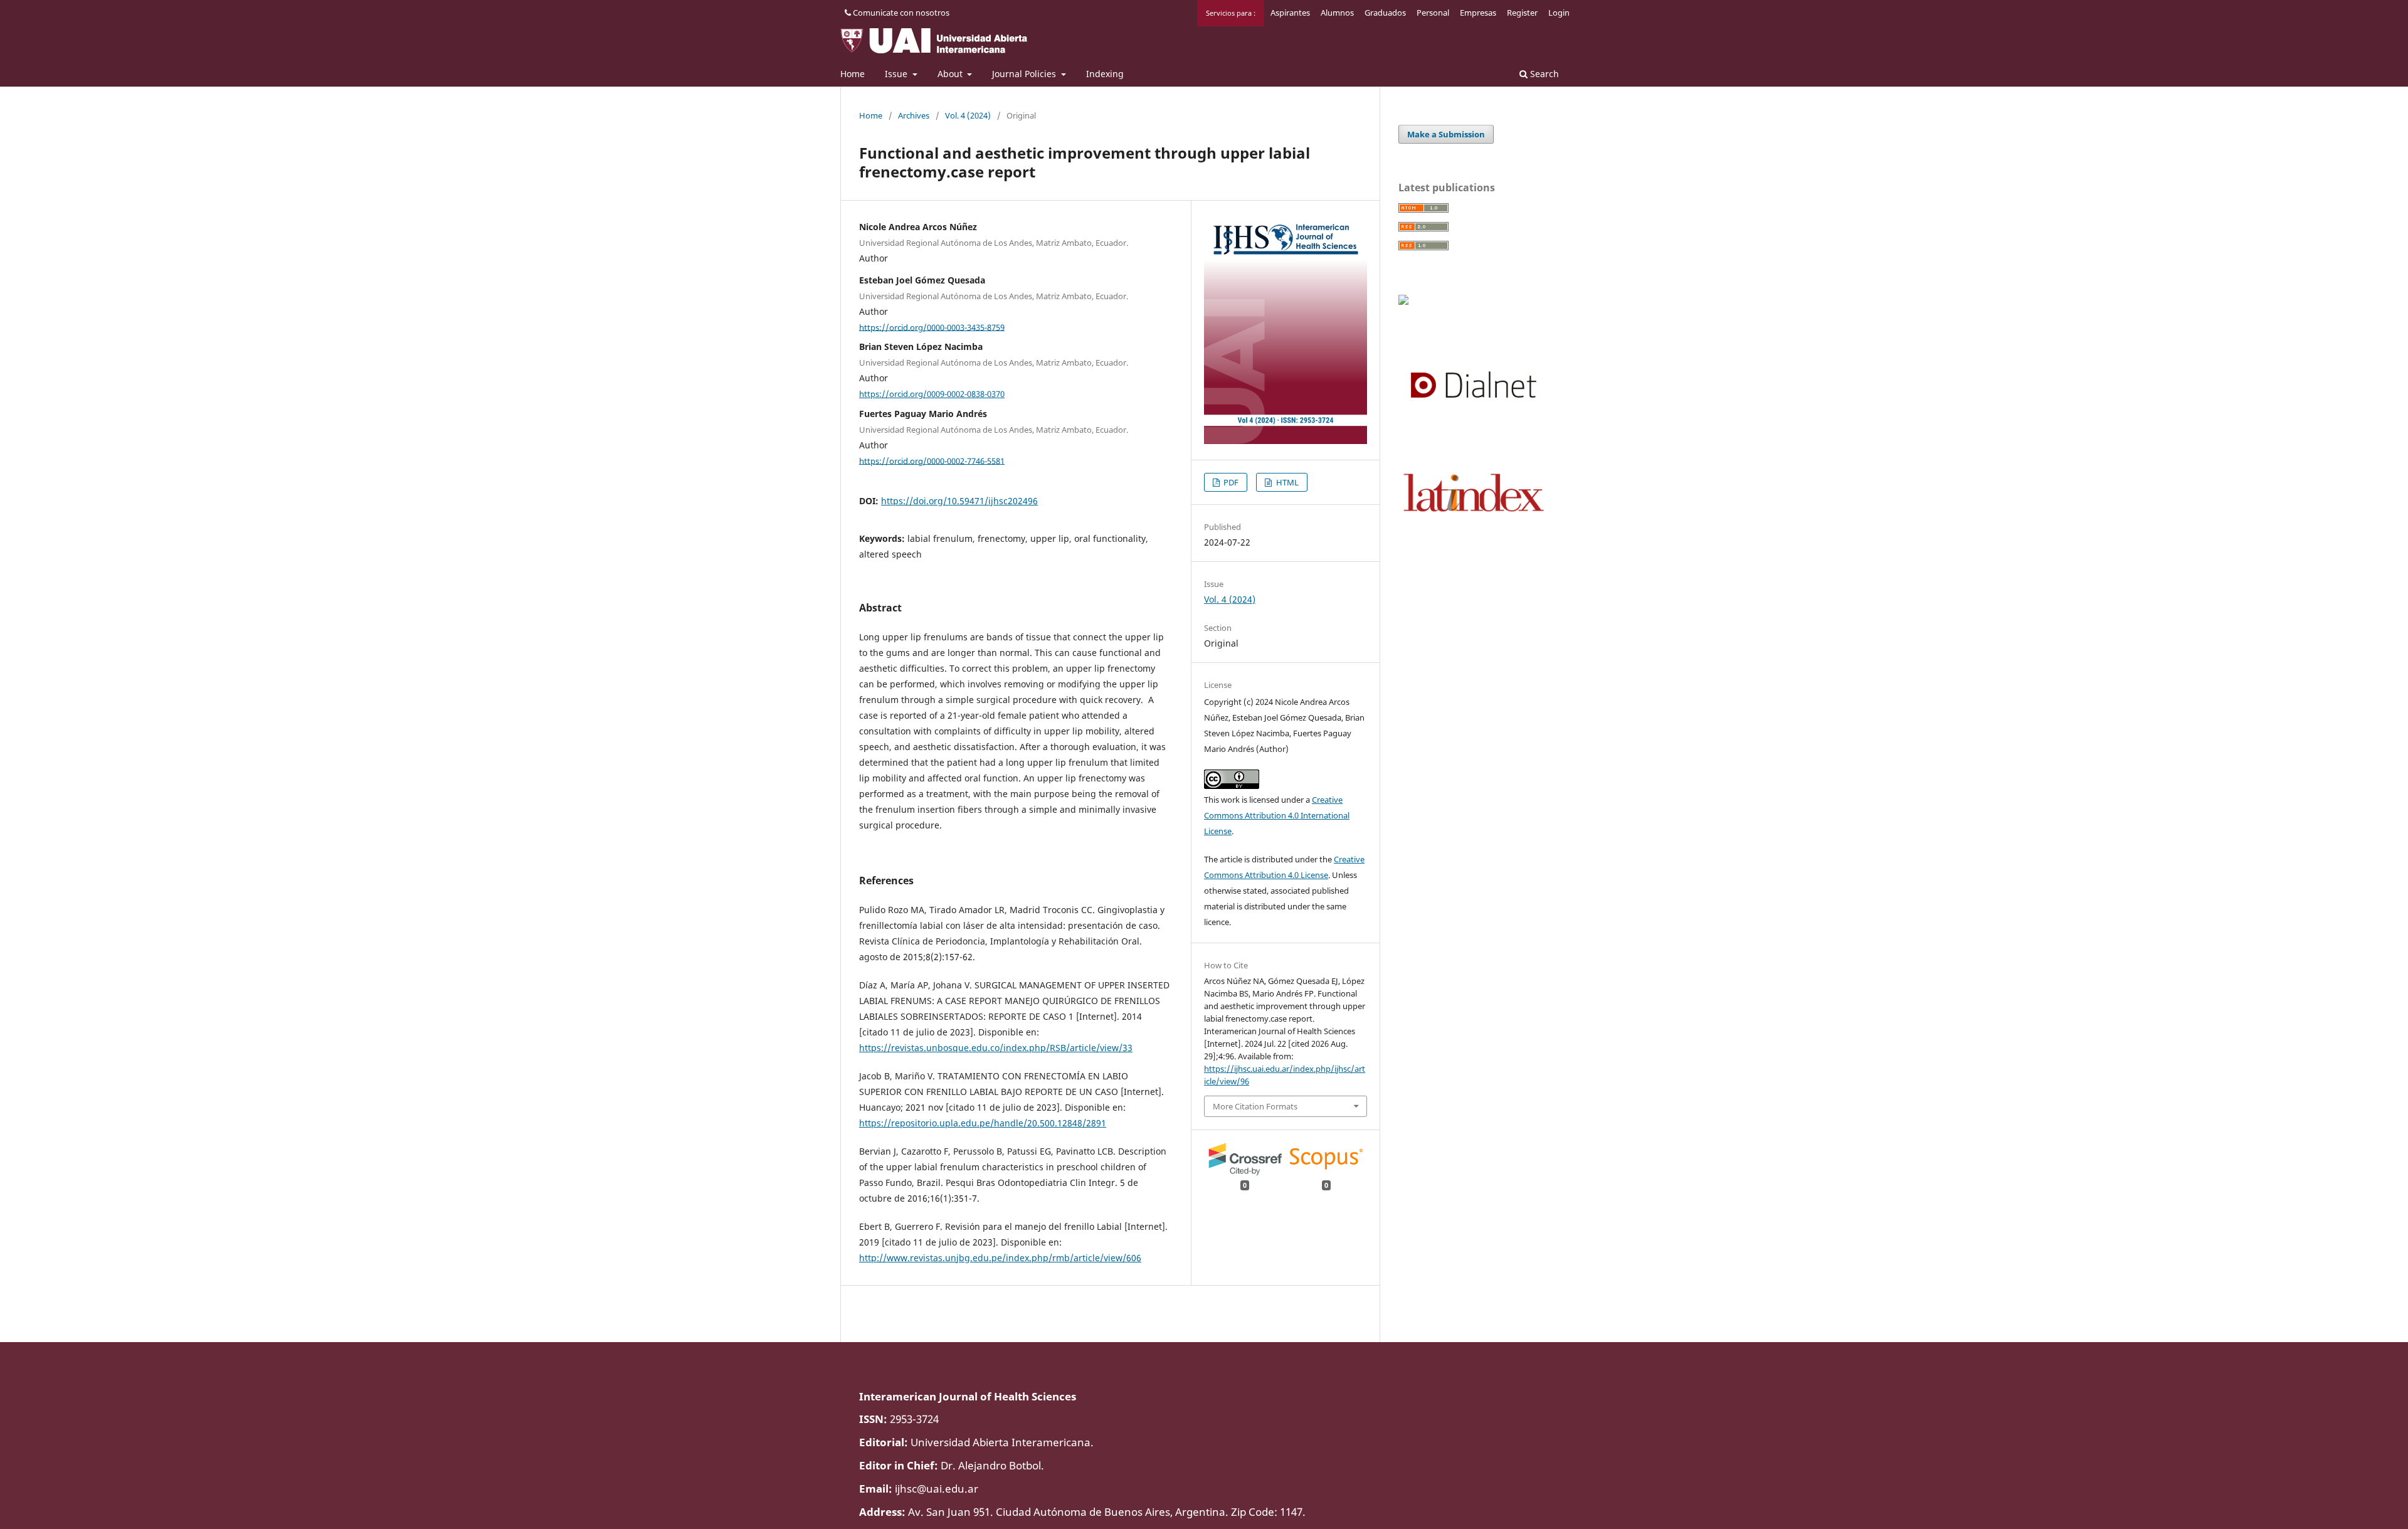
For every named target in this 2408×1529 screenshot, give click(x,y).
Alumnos (1337, 13)
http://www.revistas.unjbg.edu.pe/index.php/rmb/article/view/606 (1000, 1258)
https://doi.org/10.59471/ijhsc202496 (959, 501)
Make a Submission (1446, 134)
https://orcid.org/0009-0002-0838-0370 (932, 394)
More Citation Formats (1255, 1106)
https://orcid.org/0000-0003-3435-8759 (932, 327)
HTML (1286, 482)
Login (1559, 13)
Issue (897, 74)
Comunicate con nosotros (900, 13)
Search (1543, 74)
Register (1522, 13)
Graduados (1385, 13)
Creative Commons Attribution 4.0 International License (1277, 815)
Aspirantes (1290, 13)
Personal (1433, 13)
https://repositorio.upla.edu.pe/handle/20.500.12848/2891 (983, 1123)
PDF (1230, 482)
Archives (914, 115)
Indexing (1105, 74)
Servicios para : (1231, 13)
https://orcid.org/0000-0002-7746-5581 (932, 460)
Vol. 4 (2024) (968, 115)
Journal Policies (1025, 74)
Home (853, 74)
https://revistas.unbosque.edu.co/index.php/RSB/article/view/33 (996, 1048)
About (951, 74)
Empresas (1478, 13)
